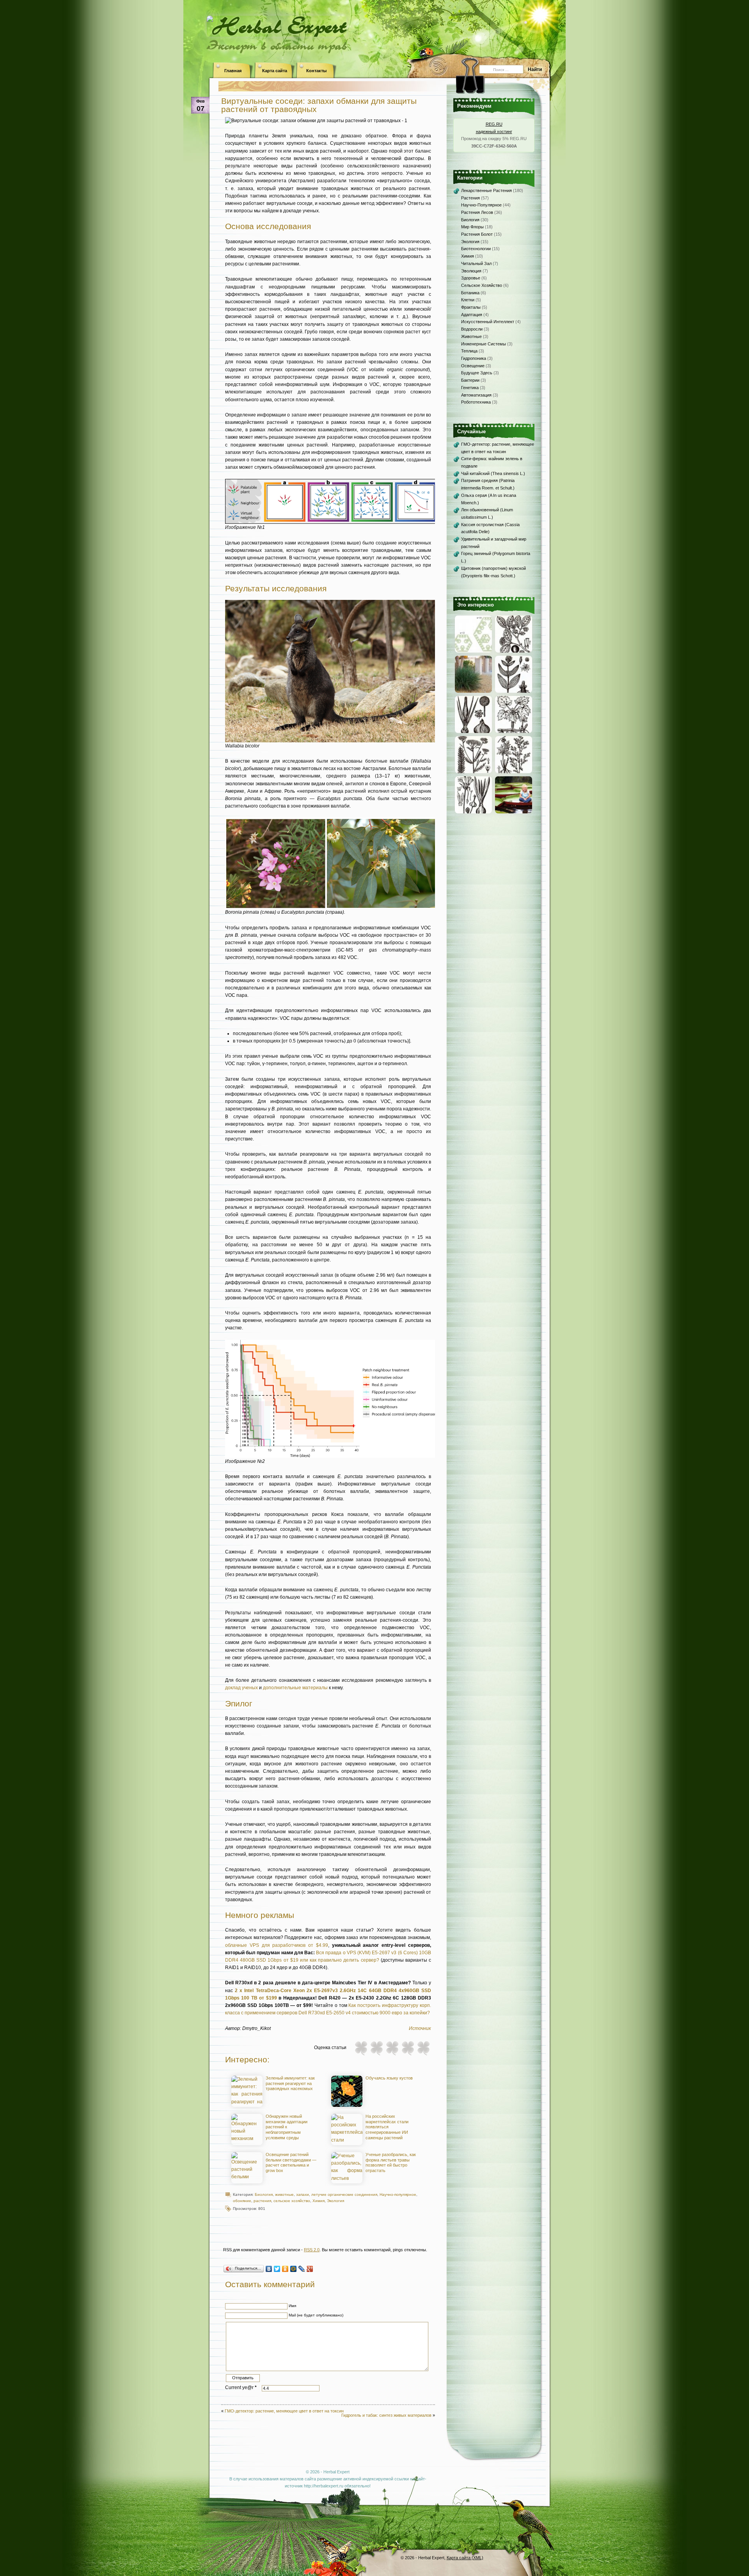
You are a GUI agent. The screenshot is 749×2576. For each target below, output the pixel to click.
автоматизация (476, 395)
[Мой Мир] (294, 2269)
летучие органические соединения (344, 2194)
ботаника (470, 293)
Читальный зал (476, 263)
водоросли (472, 329)
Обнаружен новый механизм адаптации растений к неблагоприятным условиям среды (287, 2127)
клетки (468, 300)
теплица (469, 351)
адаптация (472, 315)
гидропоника (474, 358)
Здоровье (471, 278)
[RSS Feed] (439, 66)
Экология (335, 2201)
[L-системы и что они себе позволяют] (473, 651)
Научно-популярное (398, 2194)
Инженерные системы (484, 344)
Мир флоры (472, 227)
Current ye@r (241, 2387)
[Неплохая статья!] (392, 2048)
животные (284, 2194)
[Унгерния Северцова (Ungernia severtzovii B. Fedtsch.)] (473, 812)
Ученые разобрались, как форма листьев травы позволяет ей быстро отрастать (391, 2162)
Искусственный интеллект (488, 322)
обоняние (242, 2201)
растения (262, 2201)
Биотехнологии (476, 249)
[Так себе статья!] (376, 2048)
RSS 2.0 (312, 2250)
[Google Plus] (310, 2269)
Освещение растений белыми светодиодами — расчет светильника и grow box (291, 2162)
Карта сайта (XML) (465, 2558)
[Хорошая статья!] (408, 2048)
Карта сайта (275, 71)
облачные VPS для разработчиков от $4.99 (277, 1945)
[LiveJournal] (302, 2269)
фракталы (471, 307)
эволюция (471, 271)
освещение (473, 366)
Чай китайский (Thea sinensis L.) (493, 473)
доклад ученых (241, 1688)
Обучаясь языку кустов (389, 2078)
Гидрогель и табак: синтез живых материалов (386, 2415)
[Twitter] (277, 2269)
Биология (264, 2194)
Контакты (316, 71)
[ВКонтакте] (269, 2269)
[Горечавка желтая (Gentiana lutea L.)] (514, 691)
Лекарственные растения (486, 190)
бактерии (470, 380)
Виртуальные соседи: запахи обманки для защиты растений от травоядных (319, 105)
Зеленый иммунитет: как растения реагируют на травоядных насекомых (290, 2083)
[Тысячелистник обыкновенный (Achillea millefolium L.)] (473, 772)
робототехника (476, 402)
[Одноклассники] (285, 2269)
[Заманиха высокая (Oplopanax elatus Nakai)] (514, 731)
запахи (303, 2194)
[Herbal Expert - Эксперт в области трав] (374, 25)
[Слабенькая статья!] (361, 2048)
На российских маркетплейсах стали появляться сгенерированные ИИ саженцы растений (387, 2127)
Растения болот (477, 234)
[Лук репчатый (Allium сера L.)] (473, 731)
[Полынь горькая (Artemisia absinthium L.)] (514, 772)
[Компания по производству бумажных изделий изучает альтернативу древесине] (473, 691)
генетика (470, 388)
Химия (319, 2201)
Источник (420, 2028)
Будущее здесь (477, 373)
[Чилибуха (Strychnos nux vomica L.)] (514, 651)
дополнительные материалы (295, 1688)
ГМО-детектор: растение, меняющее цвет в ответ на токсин (284, 2411)
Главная (233, 71)
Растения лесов (477, 212)
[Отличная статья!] (423, 2048)
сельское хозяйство (292, 2201)
